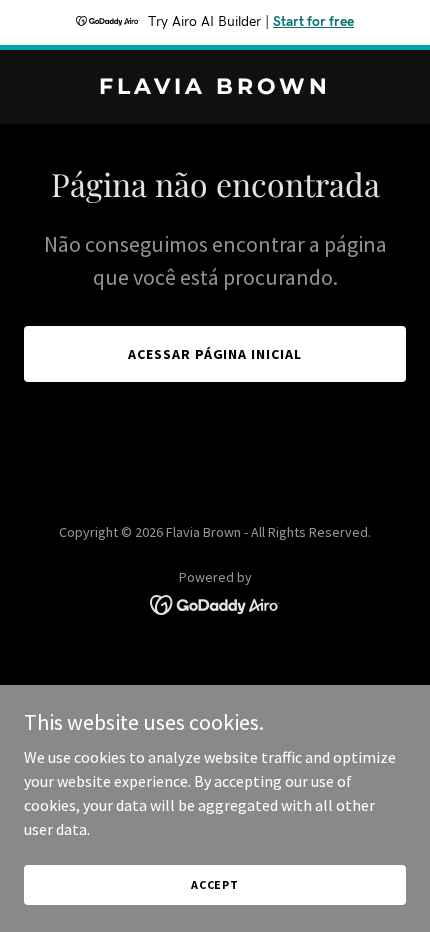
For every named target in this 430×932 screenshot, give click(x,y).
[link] (215, 88)
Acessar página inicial (215, 354)
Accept (215, 884)
